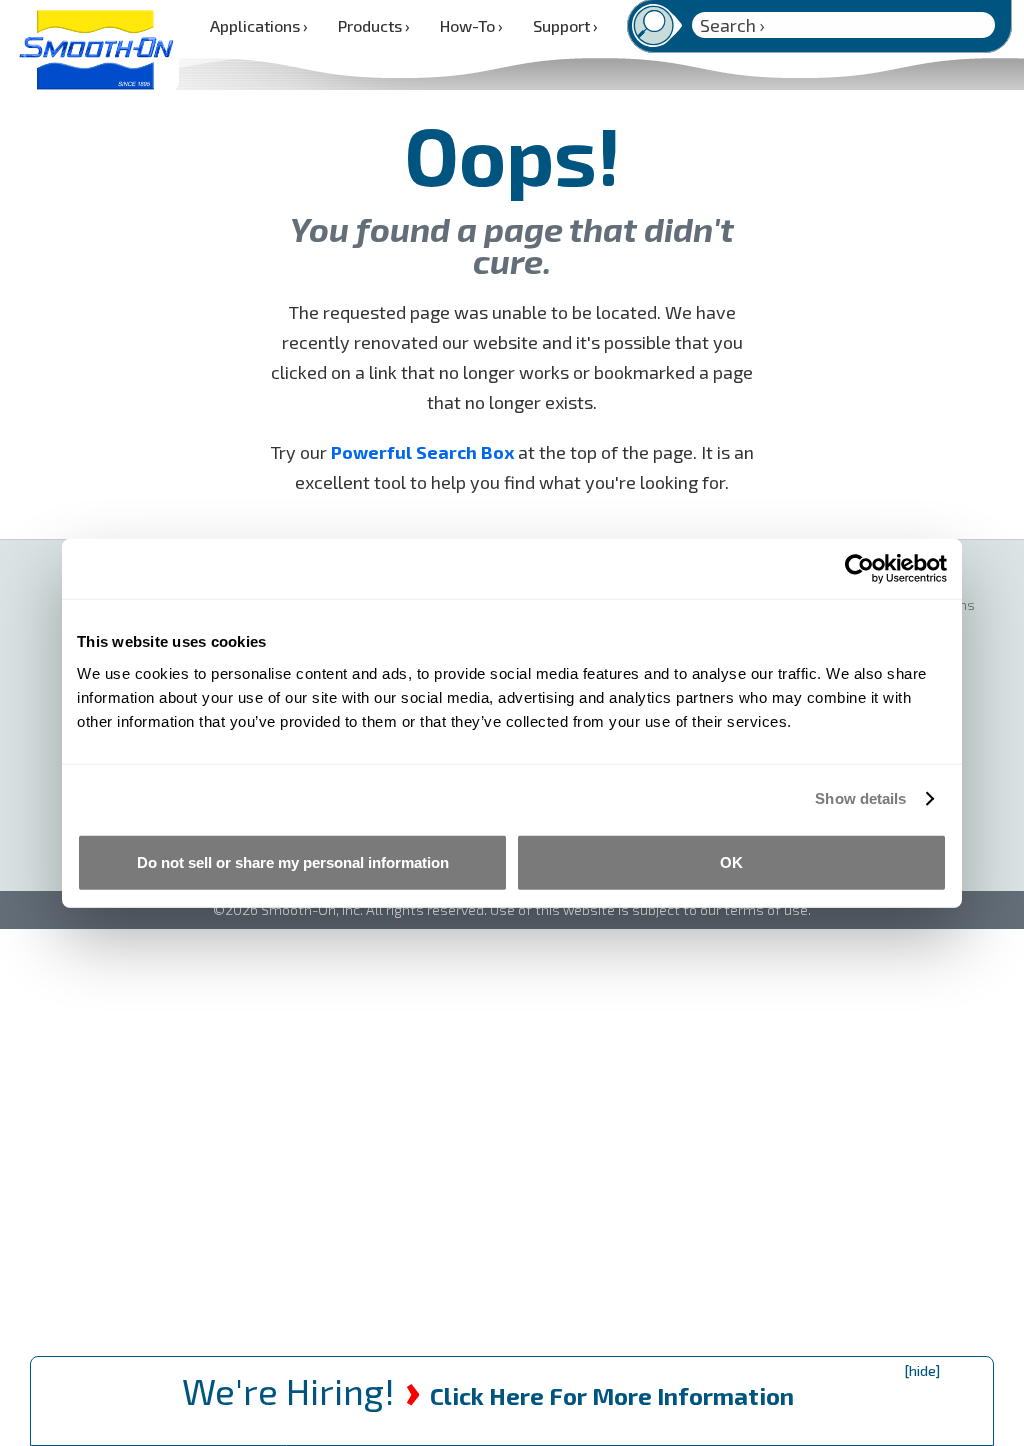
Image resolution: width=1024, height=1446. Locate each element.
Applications (259, 25)
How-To (471, 25)
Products (374, 25)
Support (565, 25)
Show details (860, 798)
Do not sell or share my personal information (293, 861)
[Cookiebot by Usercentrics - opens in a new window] (859, 569)
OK (731, 861)
